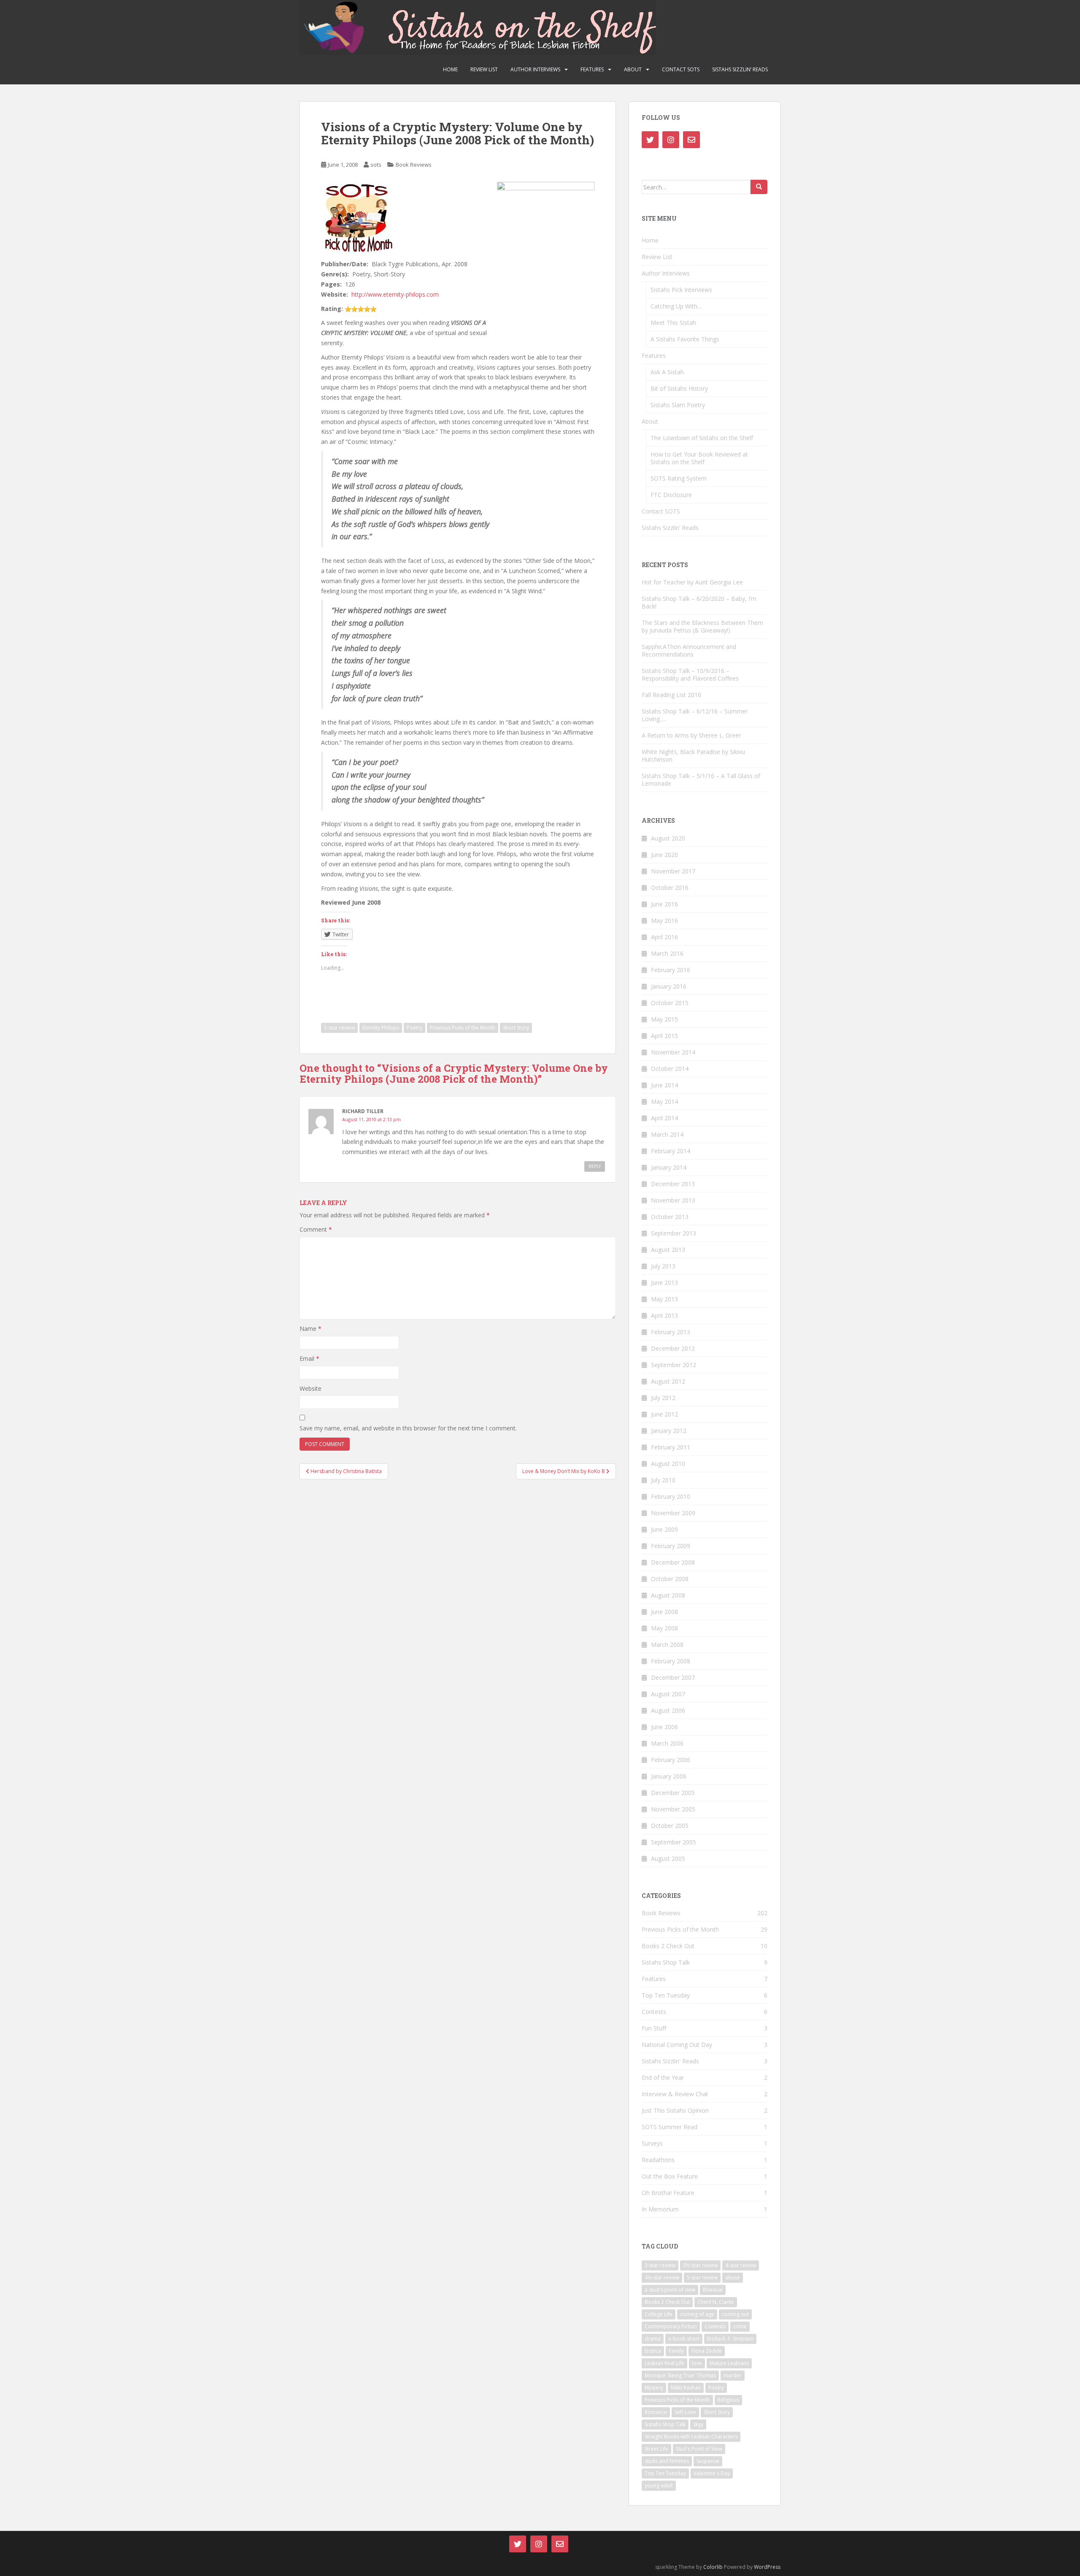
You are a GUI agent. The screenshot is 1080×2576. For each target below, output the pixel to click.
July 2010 (663, 1480)
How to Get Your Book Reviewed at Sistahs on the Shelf (699, 458)
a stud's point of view (670, 2290)
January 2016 (669, 986)
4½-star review (662, 2277)
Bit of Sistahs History (679, 388)
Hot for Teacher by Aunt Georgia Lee (692, 582)
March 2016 (667, 953)
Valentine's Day (712, 2473)
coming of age (697, 2314)
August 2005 (668, 1858)
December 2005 (673, 1793)
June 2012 (664, 1414)
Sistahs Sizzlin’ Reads (740, 69)
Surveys (652, 2143)
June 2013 (664, 1283)
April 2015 (664, 1036)
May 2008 (664, 1628)
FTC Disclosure (671, 495)
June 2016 (664, 904)
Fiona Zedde (707, 2351)
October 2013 (670, 1217)
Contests (654, 2012)
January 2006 (669, 1776)
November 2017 (673, 871)
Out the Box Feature (670, 2176)
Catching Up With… (676, 306)
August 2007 (668, 1694)
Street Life (656, 2449)
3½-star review (700, 2265)
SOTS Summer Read (670, 2127)
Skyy (698, 2424)
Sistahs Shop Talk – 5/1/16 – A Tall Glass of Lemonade (701, 780)
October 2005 (670, 1826)
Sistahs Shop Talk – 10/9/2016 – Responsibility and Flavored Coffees (690, 674)
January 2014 (669, 1167)
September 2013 (674, 1233)
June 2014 (664, 1085)
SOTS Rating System (679, 478)
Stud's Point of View (699, 2449)
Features (592, 69)
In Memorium (660, 2209)
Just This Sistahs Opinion (675, 2110)
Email (309, 1358)
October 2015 (670, 1003)
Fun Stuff (654, 2028)
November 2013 (673, 1200)
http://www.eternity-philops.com (395, 294)
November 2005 (673, 1809)
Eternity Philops (381, 1028)
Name (310, 1329)
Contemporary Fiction (671, 2326)
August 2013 (668, 1250)
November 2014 (673, 1052)
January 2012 (669, 1431)
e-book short (684, 2339)
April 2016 (664, 937)
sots (376, 165)
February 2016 (671, 970)
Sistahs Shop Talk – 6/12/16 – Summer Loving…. (695, 715)
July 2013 (663, 1266)
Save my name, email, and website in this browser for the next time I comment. (408, 1428)
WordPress (767, 2567)
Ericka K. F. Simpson (730, 2339)
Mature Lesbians (729, 2363)
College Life (659, 2314)
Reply (595, 1166)
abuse (733, 2277)
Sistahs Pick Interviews (681, 290)
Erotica (653, 2351)
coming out (735, 2314)
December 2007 (673, 1677)
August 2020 (668, 838)
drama (653, 2339)
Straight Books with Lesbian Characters (691, 2437)
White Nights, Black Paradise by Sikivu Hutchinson (693, 756)
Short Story (516, 1028)
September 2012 (674, 1365)
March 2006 (667, 1743)
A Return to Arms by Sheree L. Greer (691, 735)
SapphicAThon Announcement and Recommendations (689, 650)
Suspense (708, 2461)
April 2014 (664, 1118)
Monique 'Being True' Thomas (680, 2375)
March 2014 (667, 1134)
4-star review (741, 2265)
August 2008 (668, 1595)
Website (310, 1388)
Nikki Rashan (686, 2388)
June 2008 (664, 1612)
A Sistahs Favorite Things (685, 339)
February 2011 (671, 1447)
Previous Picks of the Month (463, 1028)
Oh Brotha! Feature (668, 2193)
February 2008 (671, 1661)
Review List (484, 69)
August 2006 (668, 1710)
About (633, 69)
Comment (316, 1229)
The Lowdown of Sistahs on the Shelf (702, 438)
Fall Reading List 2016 (671, 695)
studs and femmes (667, 2461)
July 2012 (663, 1398)
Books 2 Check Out (668, 1946)
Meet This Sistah (673, 323)
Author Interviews (535, 69)
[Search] (759, 187)
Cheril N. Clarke (716, 2302)
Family (676, 2351)
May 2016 (664, 920)
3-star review (660, 2265)
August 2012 (668, 1381)
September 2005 (674, 1842)
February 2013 (671, 1332)
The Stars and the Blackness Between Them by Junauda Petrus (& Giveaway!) (702, 626)
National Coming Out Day (677, 2045)
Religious (728, 2400)
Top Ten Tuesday (666, 1995)
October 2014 (670, 1069)
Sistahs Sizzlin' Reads (670, 2061)
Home (450, 69)
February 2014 (671, 1151)
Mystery (654, 2388)
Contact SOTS (681, 69)
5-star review (339, 1028)
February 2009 (671, 1546)
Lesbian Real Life (664, 2363)
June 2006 (664, 1727)
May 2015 (664, 1019)
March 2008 (667, 1645)
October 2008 (670, 1579)
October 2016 (670, 888)
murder (733, 2375)
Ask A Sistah (667, 372)
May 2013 (664, 1299)
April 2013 (664, 1315)
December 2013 (673, 1184)
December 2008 (673, 1562)
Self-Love (685, 2412)
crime (740, 2326)
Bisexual (713, 2290)
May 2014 (664, 1101)
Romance (656, 2412)
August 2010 (668, 1464)
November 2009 (673, 1513)
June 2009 (664, 1529)
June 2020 (664, 855)
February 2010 (671, 1496)
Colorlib (713, 2567)
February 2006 (671, 1760)
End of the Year (663, 2077)
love (697, 2363)
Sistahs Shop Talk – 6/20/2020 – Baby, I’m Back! (699, 602)
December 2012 (673, 1348)
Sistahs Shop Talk (666, 1962)
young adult (659, 2485)
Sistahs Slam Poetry (678, 405)
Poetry (414, 1028)
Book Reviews (414, 165)
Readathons (658, 2160)
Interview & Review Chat (675, 2094)
